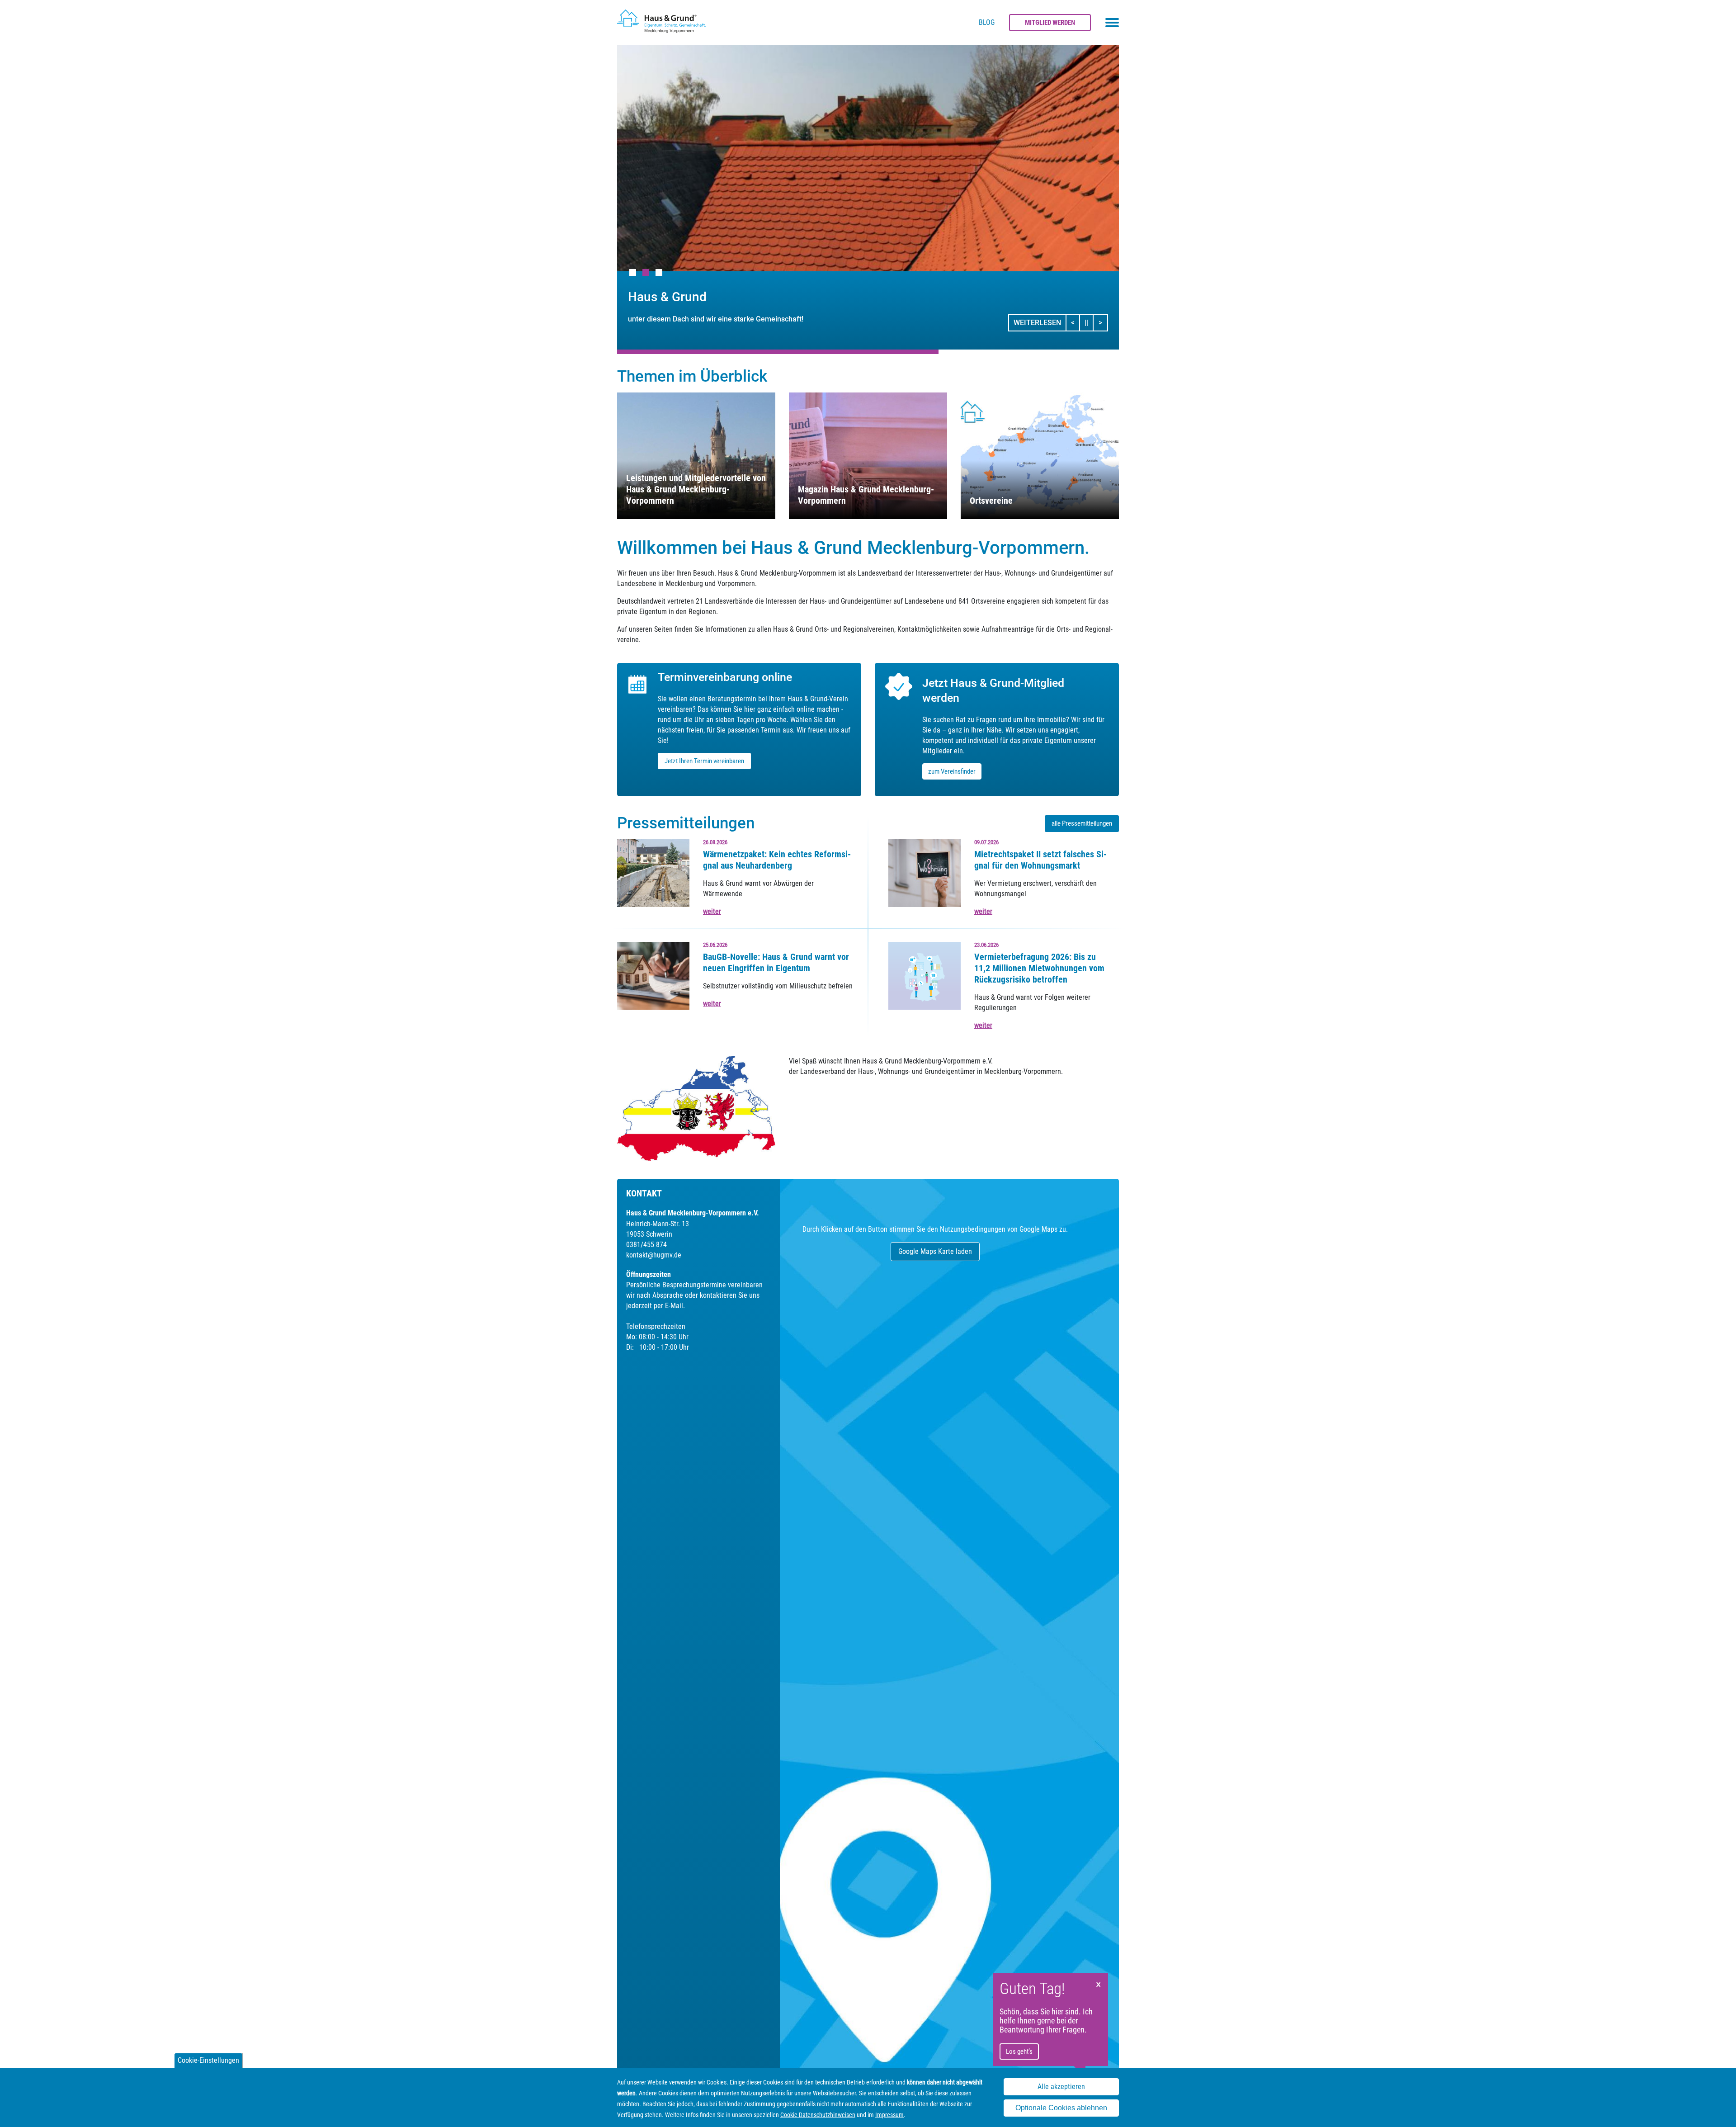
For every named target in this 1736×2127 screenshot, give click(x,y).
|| (1089, 322)
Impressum (889, 2115)
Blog (987, 22)
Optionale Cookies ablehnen (1061, 2108)
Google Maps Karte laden (935, 1251)
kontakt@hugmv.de (654, 1255)
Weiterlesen (1037, 323)
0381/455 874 (646, 1245)
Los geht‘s (1019, 2051)
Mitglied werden (1050, 23)
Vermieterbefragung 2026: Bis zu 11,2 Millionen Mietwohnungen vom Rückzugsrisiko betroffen (1039, 968)
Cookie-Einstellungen (208, 2060)
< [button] (1076, 322)
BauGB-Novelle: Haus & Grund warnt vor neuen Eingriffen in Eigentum (776, 962)
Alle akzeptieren (1061, 2087)
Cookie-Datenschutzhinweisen (818, 2115)
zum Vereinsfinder (952, 771)
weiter (712, 911)
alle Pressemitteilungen (1082, 823)
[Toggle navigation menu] (1112, 23)
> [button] (1103, 322)
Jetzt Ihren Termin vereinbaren (704, 761)
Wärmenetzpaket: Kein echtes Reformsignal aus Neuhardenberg (777, 860)
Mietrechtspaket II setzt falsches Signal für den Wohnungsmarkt (1040, 860)
